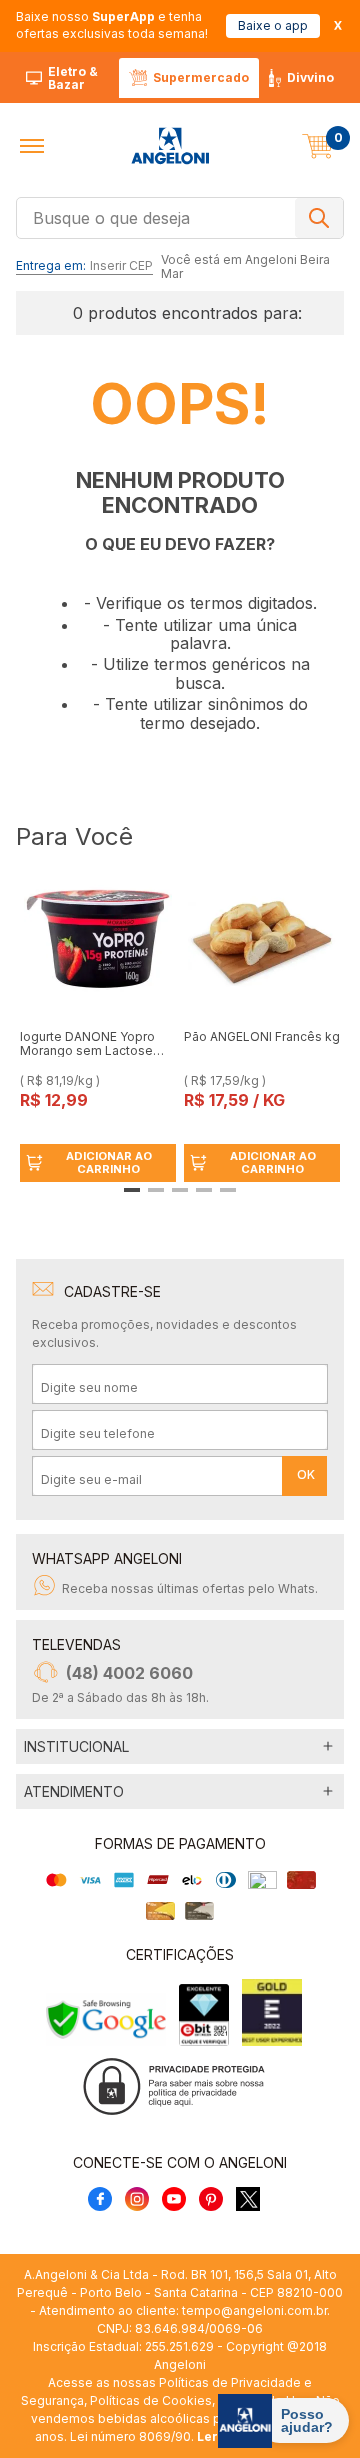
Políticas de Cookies (151, 2400)
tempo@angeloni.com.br (254, 2310)
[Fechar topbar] (338, 25)
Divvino (310, 77)
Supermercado (201, 77)
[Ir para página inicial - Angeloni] (170, 146)
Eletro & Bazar (73, 78)
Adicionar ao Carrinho (109, 1162)
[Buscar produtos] (319, 218)
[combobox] (180, 216)
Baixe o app (273, 25)
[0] (318, 146)
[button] (32, 146)
